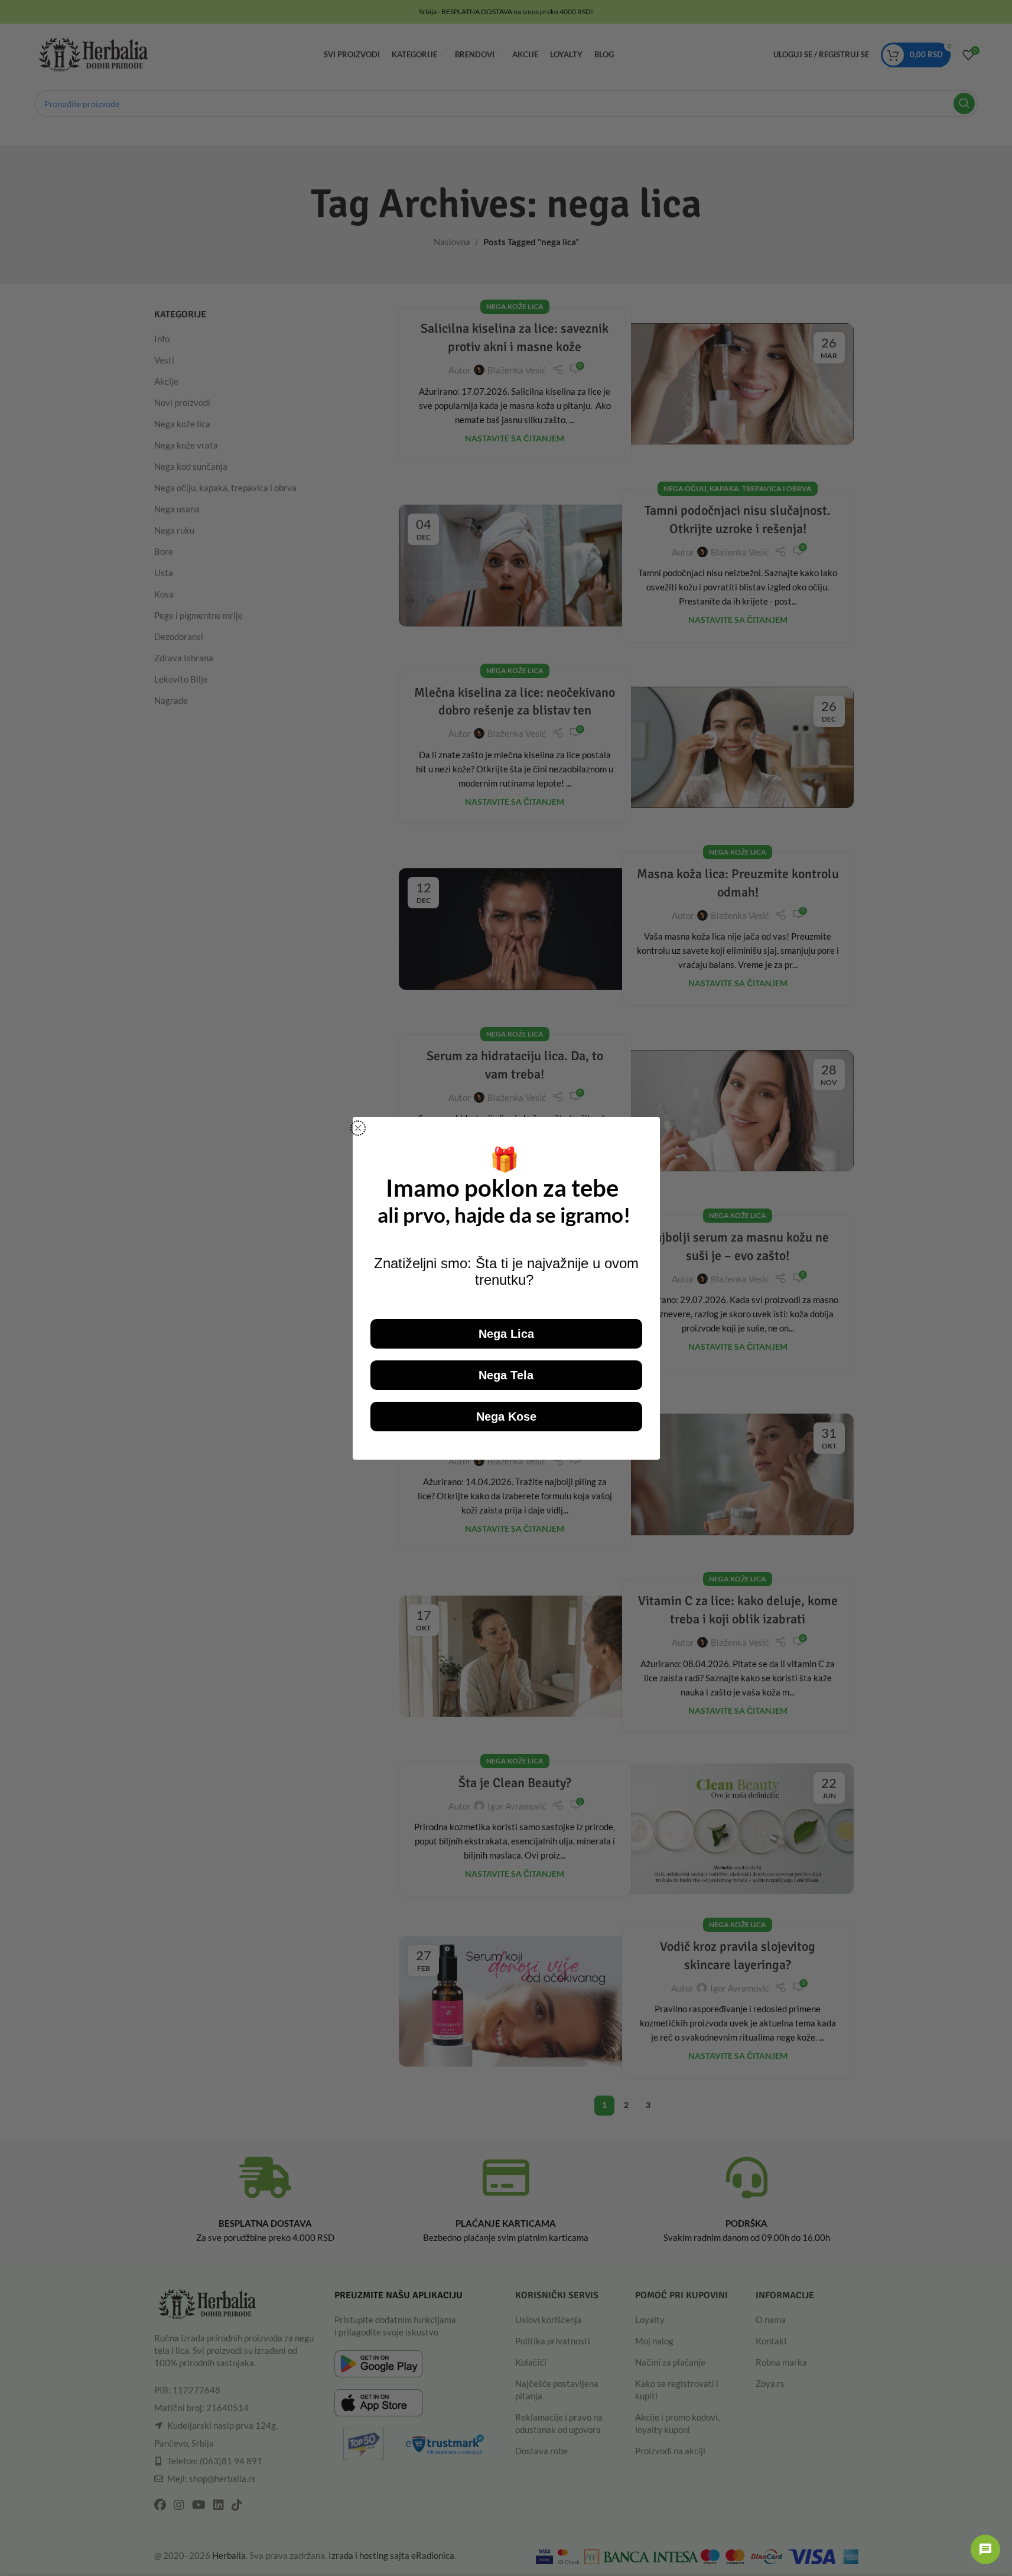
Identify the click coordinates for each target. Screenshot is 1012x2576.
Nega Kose (506, 1417)
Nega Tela (506, 1375)
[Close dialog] (358, 1128)
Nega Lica (506, 1334)
